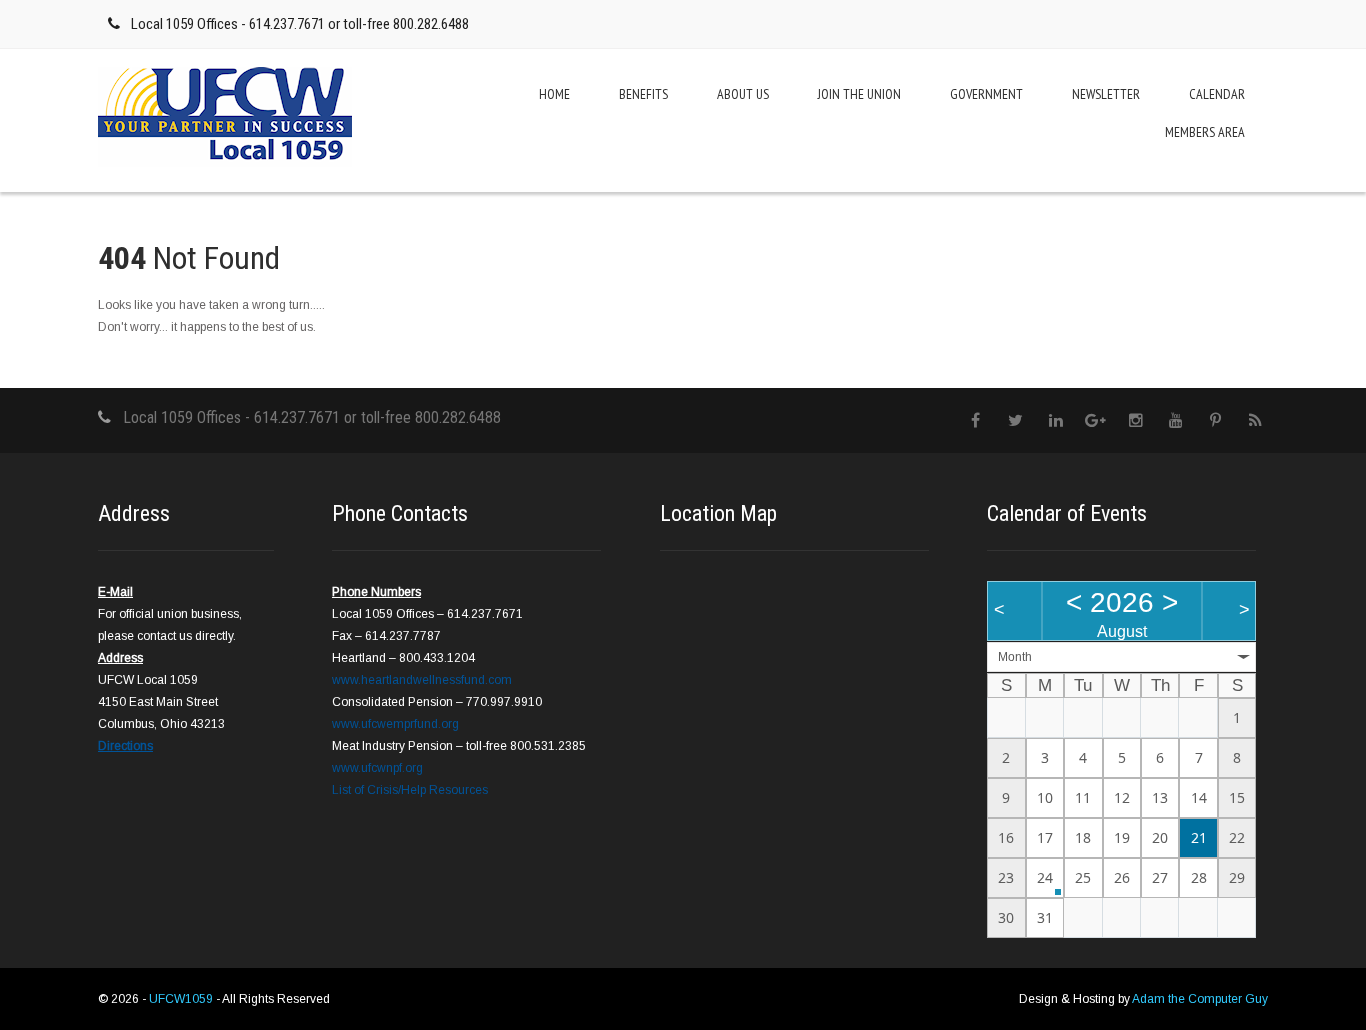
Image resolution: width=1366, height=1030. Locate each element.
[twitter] (1015, 420)
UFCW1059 (182, 999)
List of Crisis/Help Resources (410, 790)
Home (554, 94)
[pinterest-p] (1215, 420)
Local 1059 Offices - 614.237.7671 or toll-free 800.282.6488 (300, 24)
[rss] (1255, 420)
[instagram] (1135, 420)
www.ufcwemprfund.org (395, 724)
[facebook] (975, 420)
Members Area (1205, 132)
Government (986, 94)
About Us (743, 94)
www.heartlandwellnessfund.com (422, 680)
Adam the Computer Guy (1200, 999)
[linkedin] (1055, 420)
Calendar (1217, 94)
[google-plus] (1095, 420)
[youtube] (1175, 420)
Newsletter (1106, 94)
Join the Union (859, 94)
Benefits (643, 94)
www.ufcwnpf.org (377, 768)
